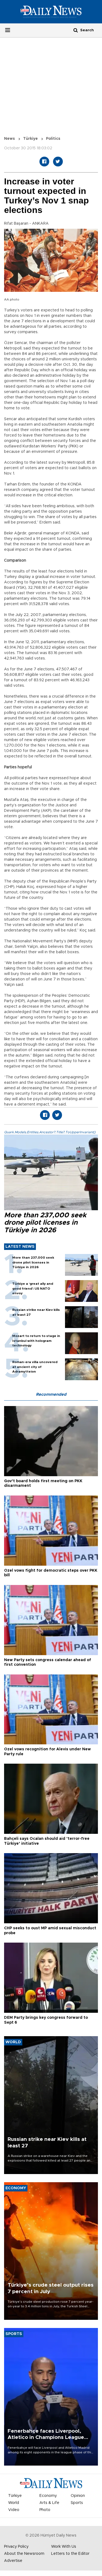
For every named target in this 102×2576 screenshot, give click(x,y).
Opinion (78, 2496)
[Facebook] (44, 162)
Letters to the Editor (70, 2554)
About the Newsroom (24, 2554)
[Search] (76, 30)
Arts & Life (49, 2503)
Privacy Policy (16, 2547)
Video (14, 2510)
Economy (48, 2496)
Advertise (13, 2561)
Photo (45, 2510)
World (14, 2503)
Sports (77, 2503)
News (10, 139)
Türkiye (30, 139)
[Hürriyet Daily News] (51, 11)
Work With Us (64, 2547)
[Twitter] (58, 162)
